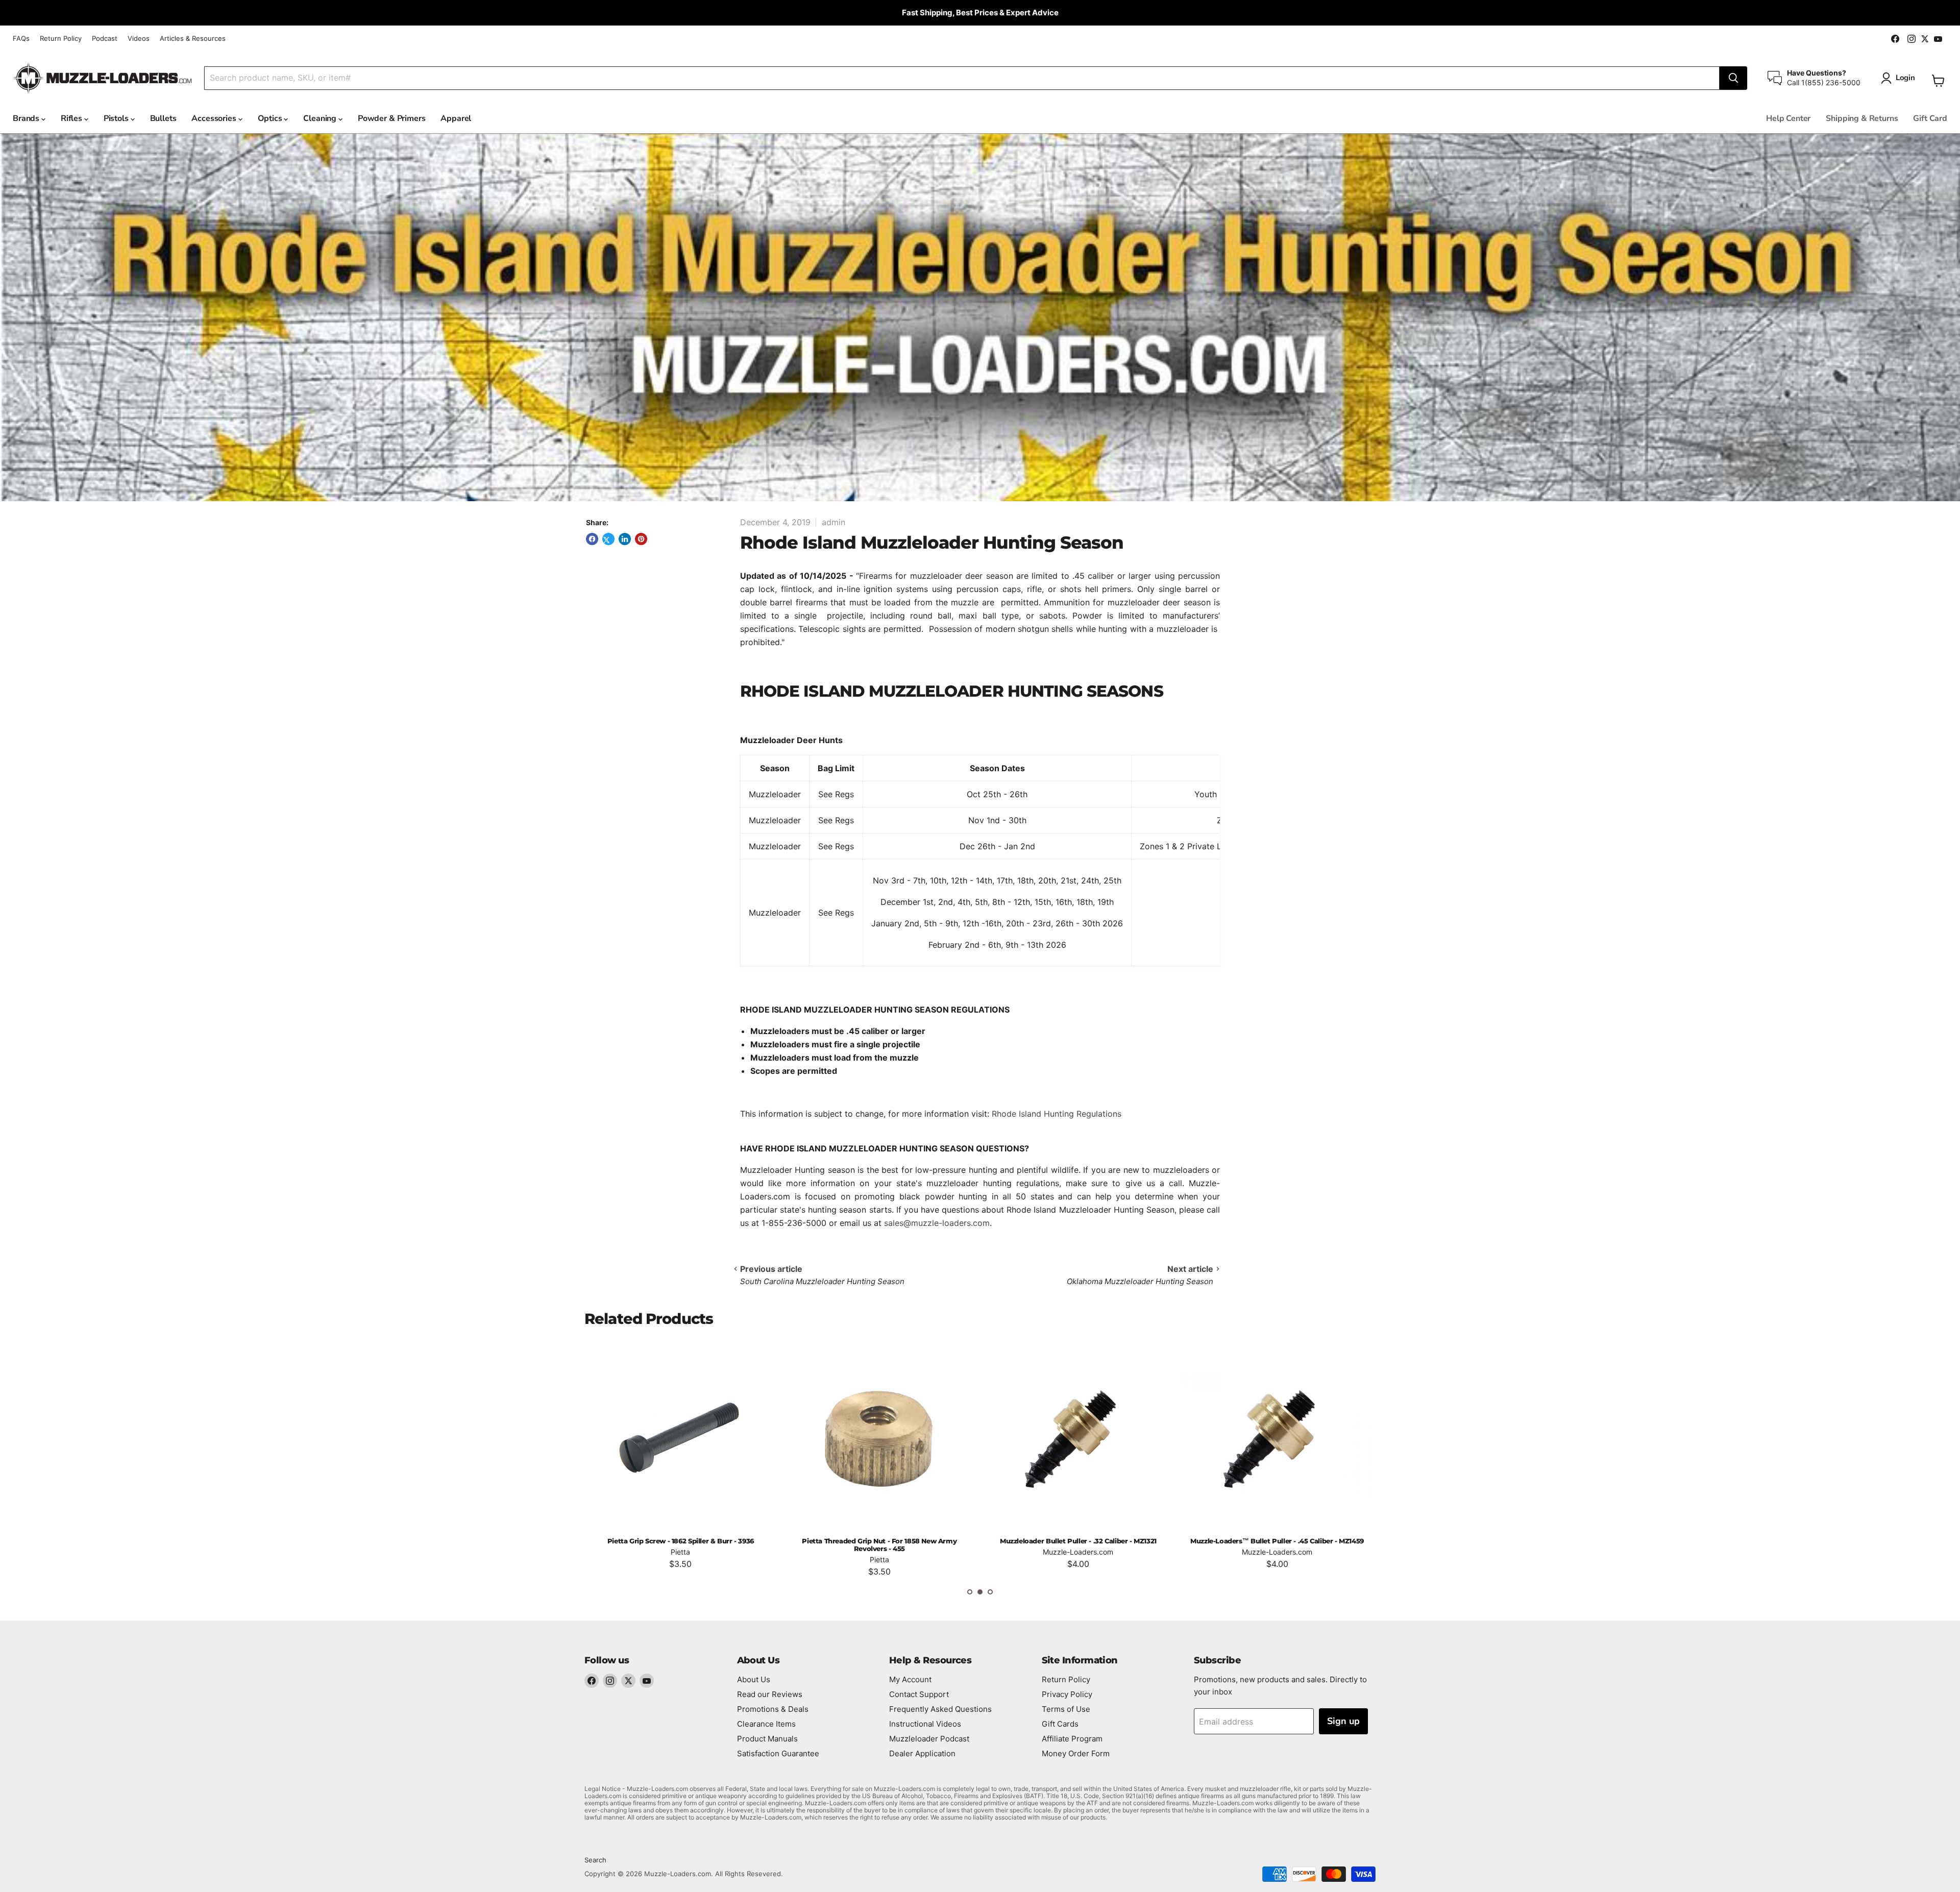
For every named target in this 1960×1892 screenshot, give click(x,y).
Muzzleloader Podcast (929, 1739)
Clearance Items (766, 1724)
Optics (271, 118)
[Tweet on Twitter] (608, 539)
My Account (910, 1679)
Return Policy (61, 39)
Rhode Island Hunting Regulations (1057, 1114)
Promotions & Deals (773, 1709)
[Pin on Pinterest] (641, 539)
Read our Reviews (770, 1694)
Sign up (1343, 1721)
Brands (27, 118)
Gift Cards (1060, 1724)
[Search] (1733, 78)
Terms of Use (1066, 1709)
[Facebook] (592, 1681)
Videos (139, 39)
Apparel (456, 118)
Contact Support (919, 1694)
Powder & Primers (391, 118)
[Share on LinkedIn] (625, 539)
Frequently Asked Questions (940, 1709)
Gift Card (1930, 118)
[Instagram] (610, 1681)
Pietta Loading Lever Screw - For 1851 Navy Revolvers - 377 (1277, 1545)
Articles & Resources (193, 39)
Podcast (105, 39)
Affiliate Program (1072, 1739)
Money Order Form (1076, 1753)
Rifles (72, 118)
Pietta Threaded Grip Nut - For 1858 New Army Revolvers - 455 (680, 1545)
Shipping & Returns (1862, 118)
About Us (754, 1679)
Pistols (117, 118)
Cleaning (321, 118)
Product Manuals (767, 1739)
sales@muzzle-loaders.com (937, 1223)
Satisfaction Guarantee (778, 1753)
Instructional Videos (925, 1724)
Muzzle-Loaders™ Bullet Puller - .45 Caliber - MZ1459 (1078, 1541)
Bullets (163, 118)
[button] (970, 1592)
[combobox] (962, 78)
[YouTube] (647, 1681)
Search (595, 1860)
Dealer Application (922, 1753)
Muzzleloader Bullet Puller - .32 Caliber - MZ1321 (879, 1541)
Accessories (215, 118)
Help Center (1788, 118)
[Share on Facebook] (592, 539)
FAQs (21, 39)
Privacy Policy (1067, 1694)
